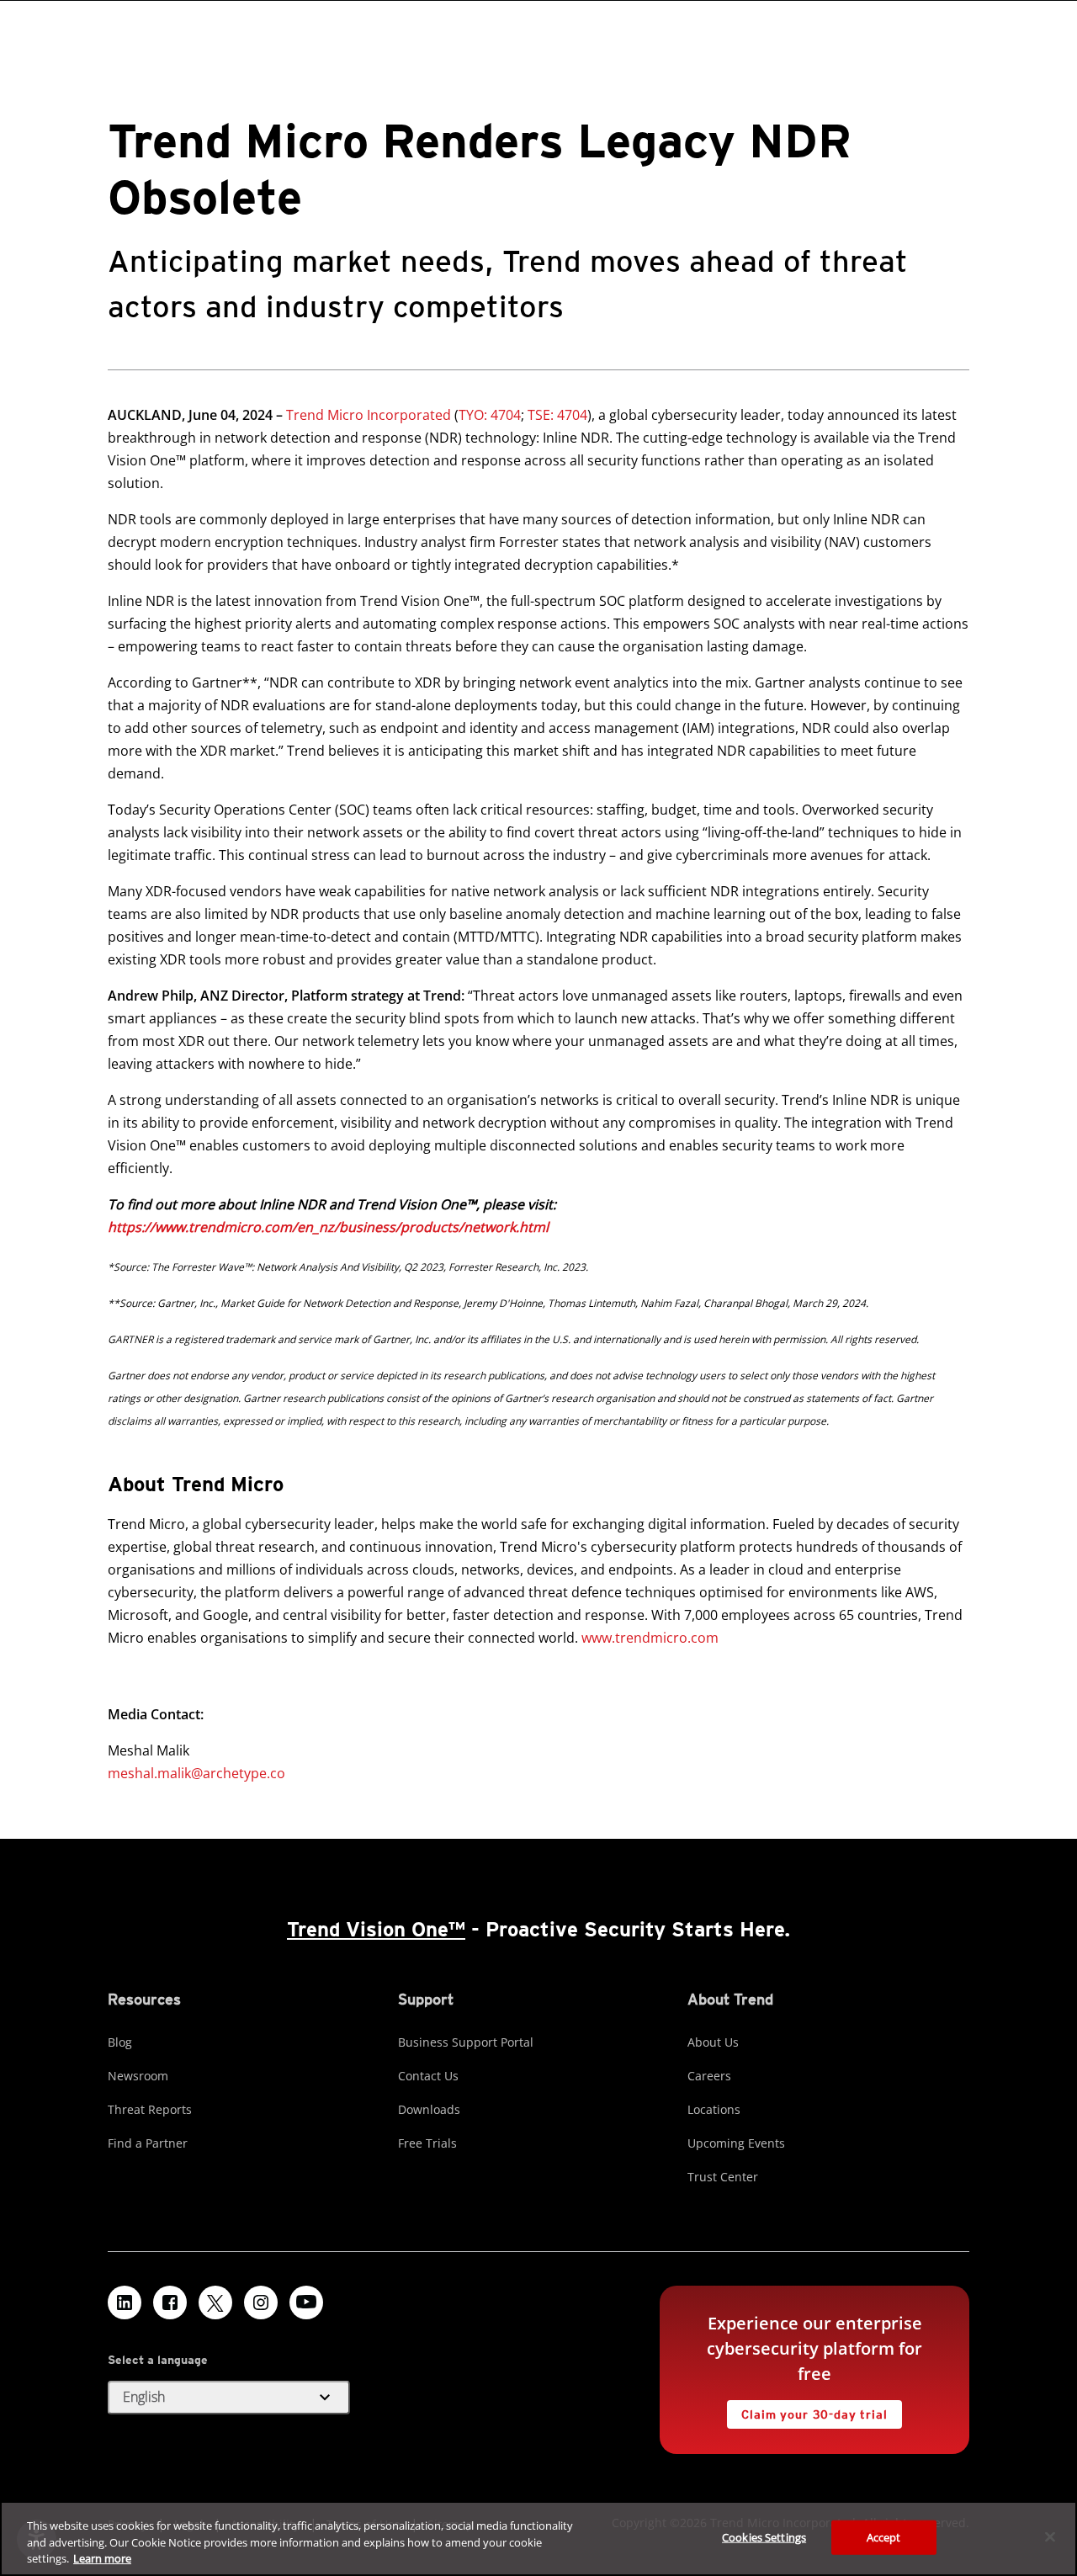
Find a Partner (148, 2143)
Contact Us (428, 2076)
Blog (120, 2042)
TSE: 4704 (556, 415)
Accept (884, 2536)
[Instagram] (261, 2302)
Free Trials (427, 2143)
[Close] (1050, 2536)
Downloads (429, 2109)
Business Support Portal (466, 2042)
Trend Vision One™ (376, 1929)
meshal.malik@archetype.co (196, 1773)
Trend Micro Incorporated (369, 415)
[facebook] (170, 2302)
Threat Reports (150, 2109)
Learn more (102, 2558)
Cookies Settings (764, 2536)
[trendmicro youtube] (306, 2302)
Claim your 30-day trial (807, 2411)
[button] (229, 2398)
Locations (714, 2109)
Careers (709, 2076)
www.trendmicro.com (650, 1638)
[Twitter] (215, 2302)
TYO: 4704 (490, 415)
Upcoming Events (736, 2143)
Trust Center (723, 2177)
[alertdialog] (538, 2539)
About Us (713, 2042)
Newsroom (138, 2076)
